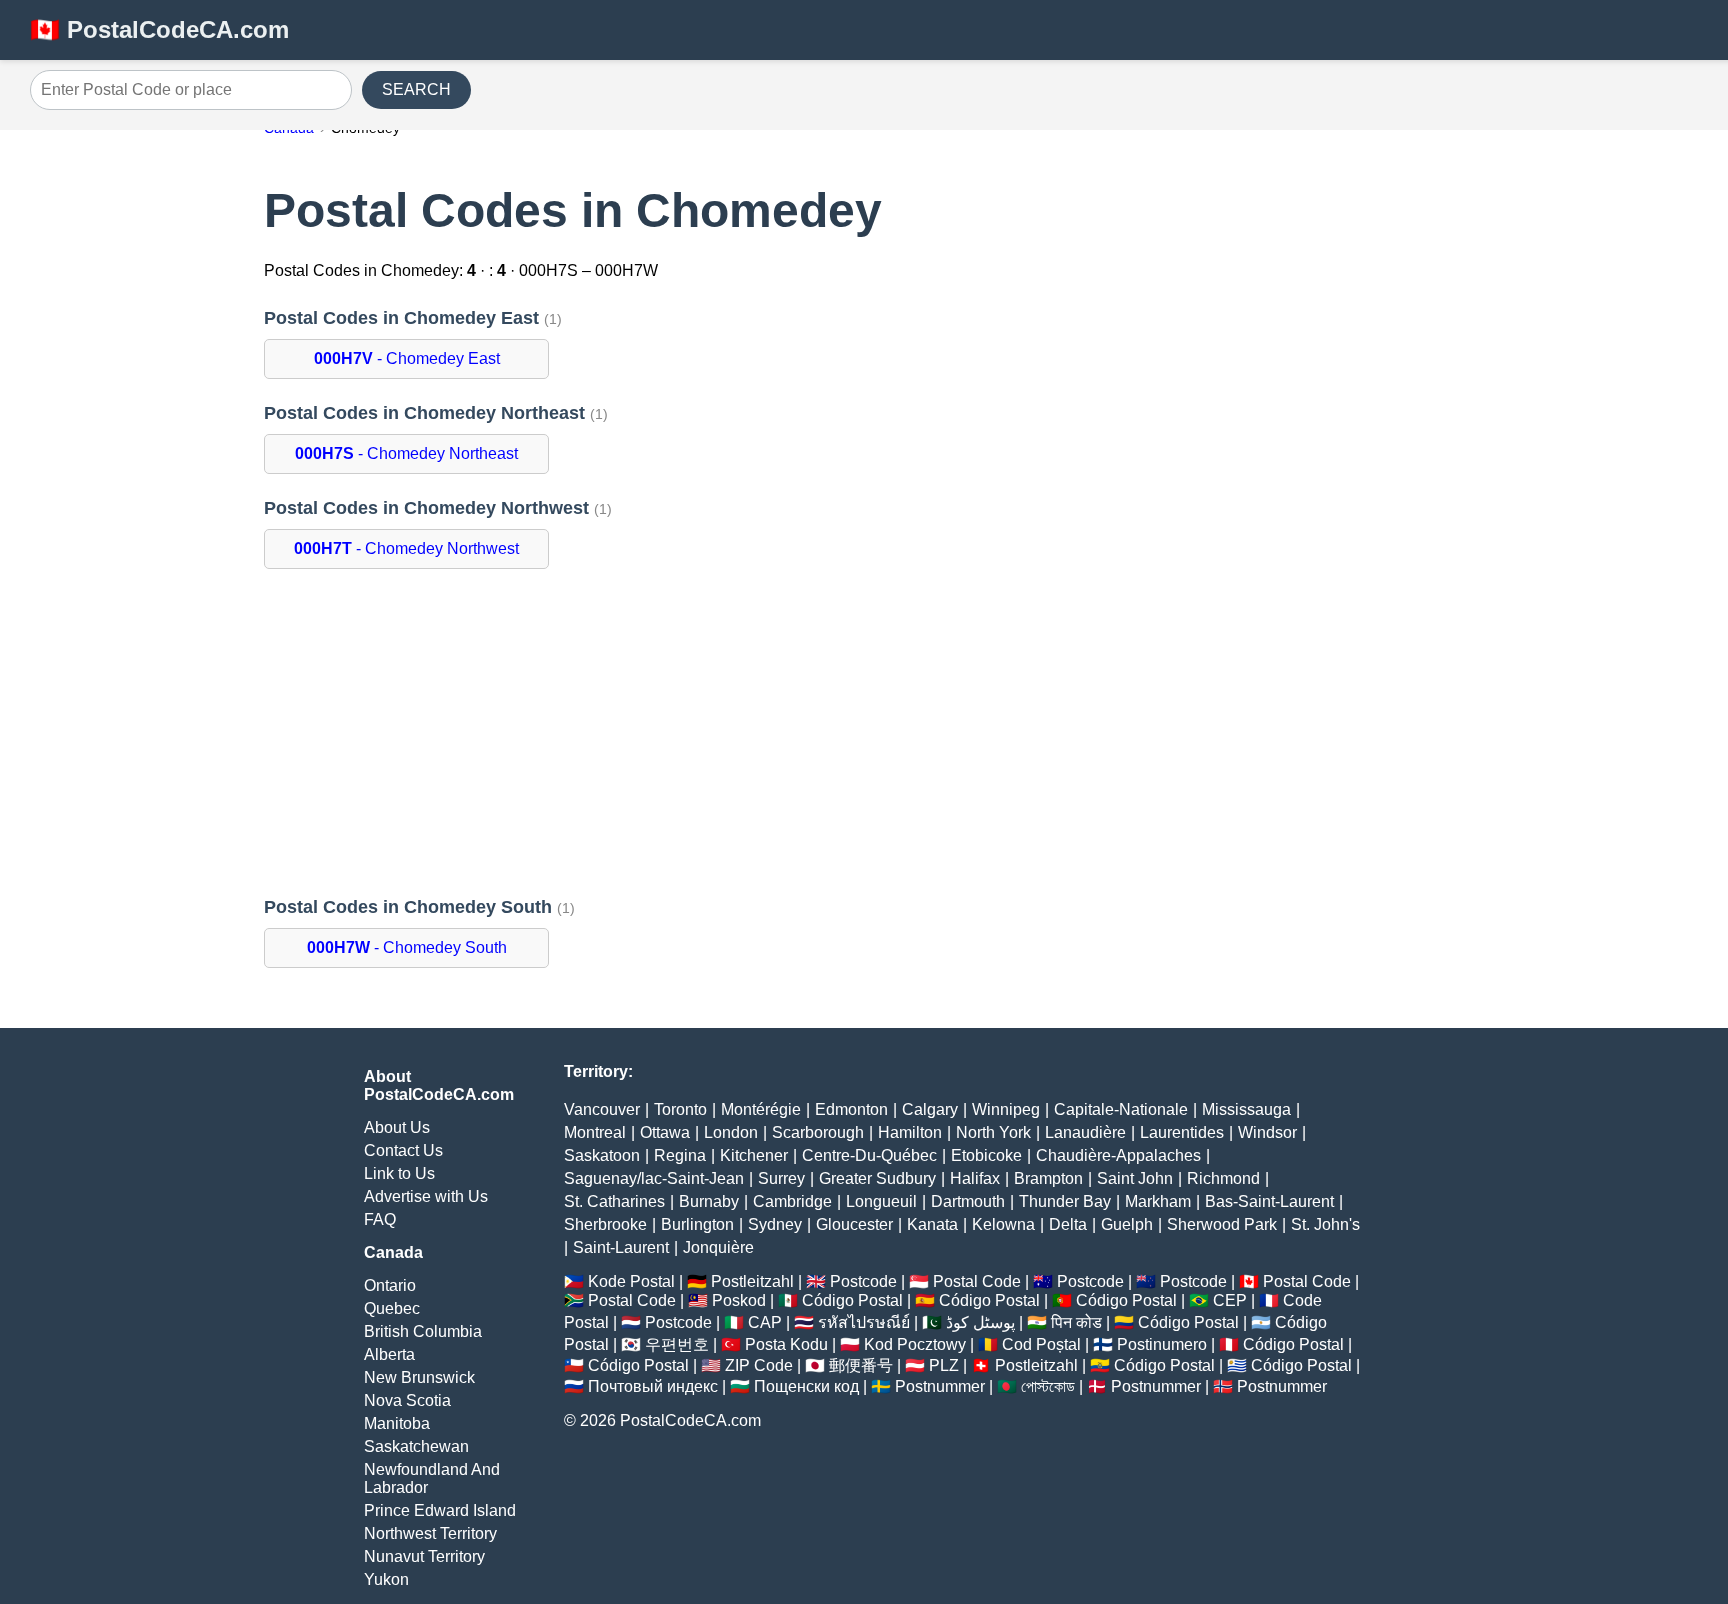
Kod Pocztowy (915, 1344)
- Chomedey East (407, 358)
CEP (1230, 1300)
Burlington (697, 1224)
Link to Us (399, 1173)
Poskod (739, 1300)
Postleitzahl (752, 1281)
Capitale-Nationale (1121, 1109)
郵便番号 (861, 1365)
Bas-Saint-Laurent (1269, 1201)
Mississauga (1246, 1109)
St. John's (1325, 1224)
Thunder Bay (1065, 1201)
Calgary (930, 1109)
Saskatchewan (416, 1446)
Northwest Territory (430, 1533)
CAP (765, 1322)
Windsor (1267, 1132)
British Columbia (423, 1331)
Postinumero (1162, 1344)
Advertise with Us (426, 1196)
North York (993, 1132)
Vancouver (602, 1109)
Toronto (680, 1109)
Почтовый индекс (653, 1386)
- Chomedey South (407, 947)
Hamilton (910, 1132)
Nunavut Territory (424, 1556)
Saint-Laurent (621, 1247)
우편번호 (677, 1344)
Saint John (1135, 1178)
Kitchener (754, 1155)
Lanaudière (1085, 1132)
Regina (680, 1155)
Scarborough (818, 1132)
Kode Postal (631, 1281)
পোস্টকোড (1048, 1386)
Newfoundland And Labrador (432, 1478)
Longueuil (881, 1201)
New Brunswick (419, 1377)
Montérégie (761, 1109)
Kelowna (1003, 1224)
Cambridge (792, 1201)
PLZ (944, 1365)
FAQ (380, 1219)
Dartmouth (968, 1201)
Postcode (863, 1281)
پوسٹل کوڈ (980, 1322)
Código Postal (852, 1300)
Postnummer (940, 1386)
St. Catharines (614, 1201)
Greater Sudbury (877, 1178)
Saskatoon (602, 1155)
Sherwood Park (1222, 1224)
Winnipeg (1006, 1109)
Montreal (595, 1132)
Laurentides (1182, 1132)
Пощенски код (806, 1386)
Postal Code (977, 1281)
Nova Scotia (407, 1400)
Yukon (386, 1579)
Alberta (389, 1354)
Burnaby (709, 1201)
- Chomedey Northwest (406, 548)
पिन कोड (1076, 1322)
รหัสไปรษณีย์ (864, 1322)
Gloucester (854, 1224)
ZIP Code (759, 1365)
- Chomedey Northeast (406, 453)
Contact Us (403, 1150)
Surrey (781, 1178)
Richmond (1223, 1178)
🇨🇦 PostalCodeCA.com (159, 29)
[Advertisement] (864, 733)
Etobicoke (986, 1155)
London (731, 1132)
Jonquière (718, 1247)
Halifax (975, 1178)
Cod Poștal (1041, 1344)
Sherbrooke (605, 1224)
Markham (1158, 1201)
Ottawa (665, 1132)
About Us (397, 1127)
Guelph (1127, 1224)
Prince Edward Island (440, 1510)
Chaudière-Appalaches (1118, 1155)
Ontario (390, 1285)
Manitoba (397, 1423)
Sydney (775, 1224)
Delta (1068, 1224)
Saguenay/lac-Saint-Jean (654, 1178)
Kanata (932, 1224)
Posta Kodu (786, 1344)
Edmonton (851, 1109)
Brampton (1048, 1178)
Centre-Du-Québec (869, 1155)
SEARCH (416, 89)
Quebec (392, 1308)
